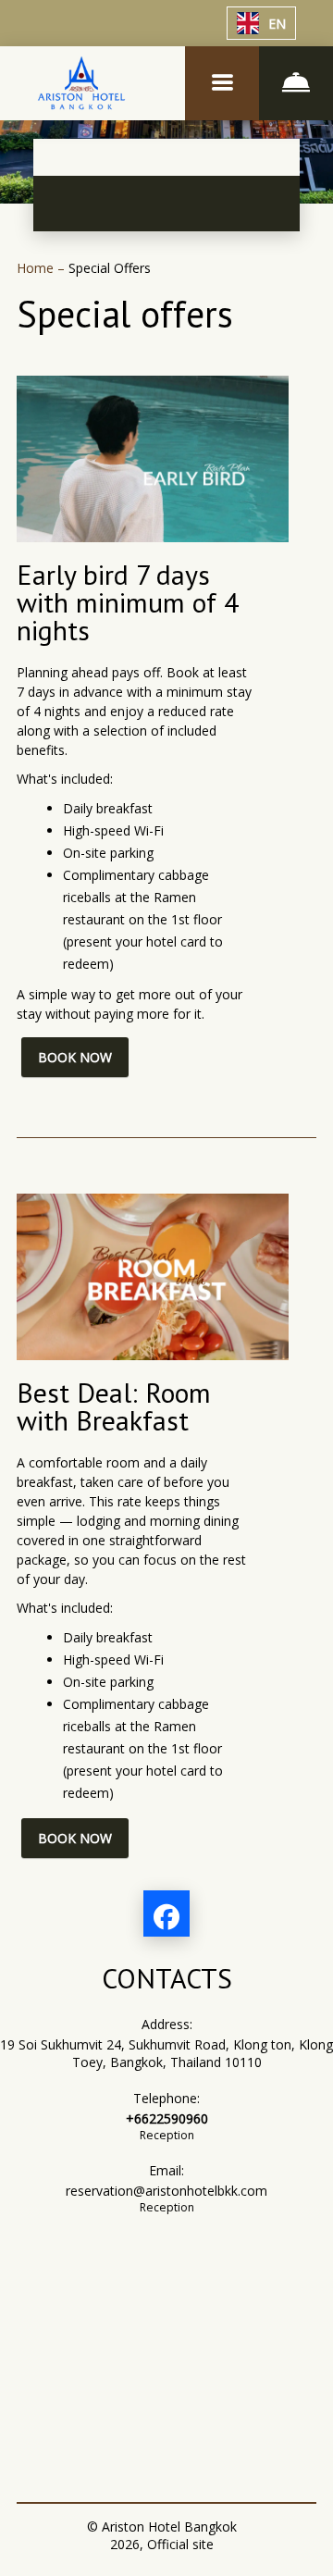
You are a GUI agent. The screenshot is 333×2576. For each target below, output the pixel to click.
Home (37, 268)
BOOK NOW (75, 1057)
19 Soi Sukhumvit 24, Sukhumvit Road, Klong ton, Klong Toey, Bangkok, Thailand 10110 (166, 2053)
